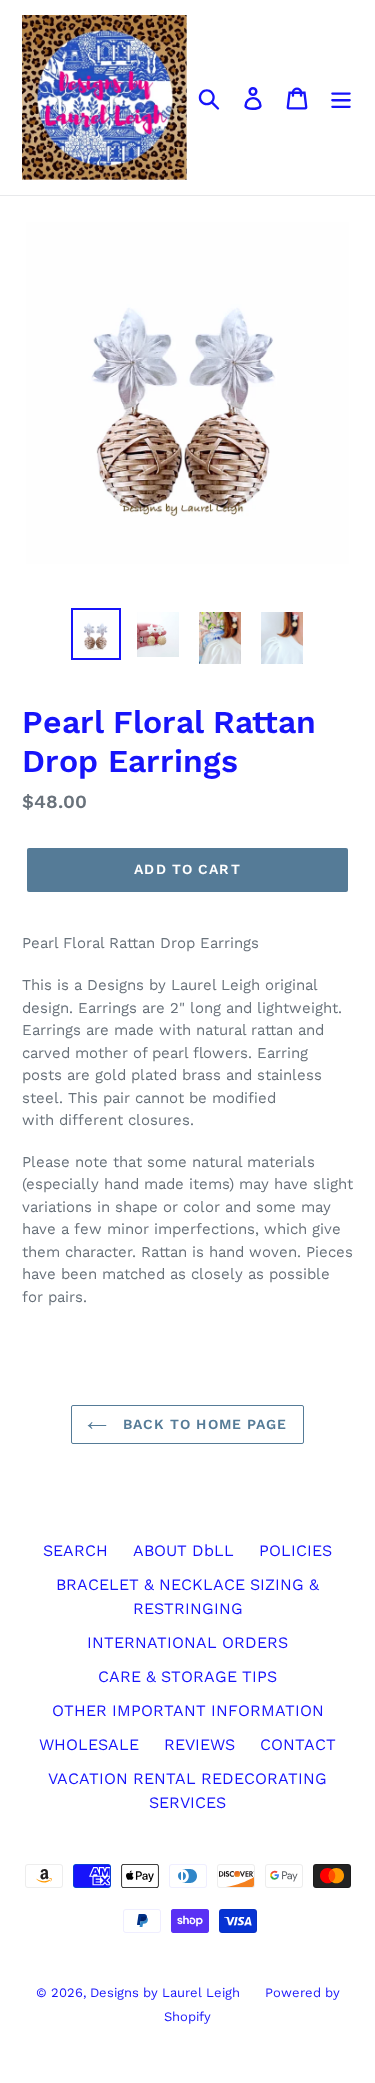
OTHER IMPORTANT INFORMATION (188, 1710)
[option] (96, 634)
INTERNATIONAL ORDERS (187, 1642)
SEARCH (75, 1550)
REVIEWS (199, 1744)
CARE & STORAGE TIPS (187, 1676)
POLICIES (295, 1550)
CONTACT (298, 1744)
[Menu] (341, 97)
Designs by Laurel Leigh (165, 1992)
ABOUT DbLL (183, 1550)
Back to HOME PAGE (202, 1424)
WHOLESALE (89, 1744)
